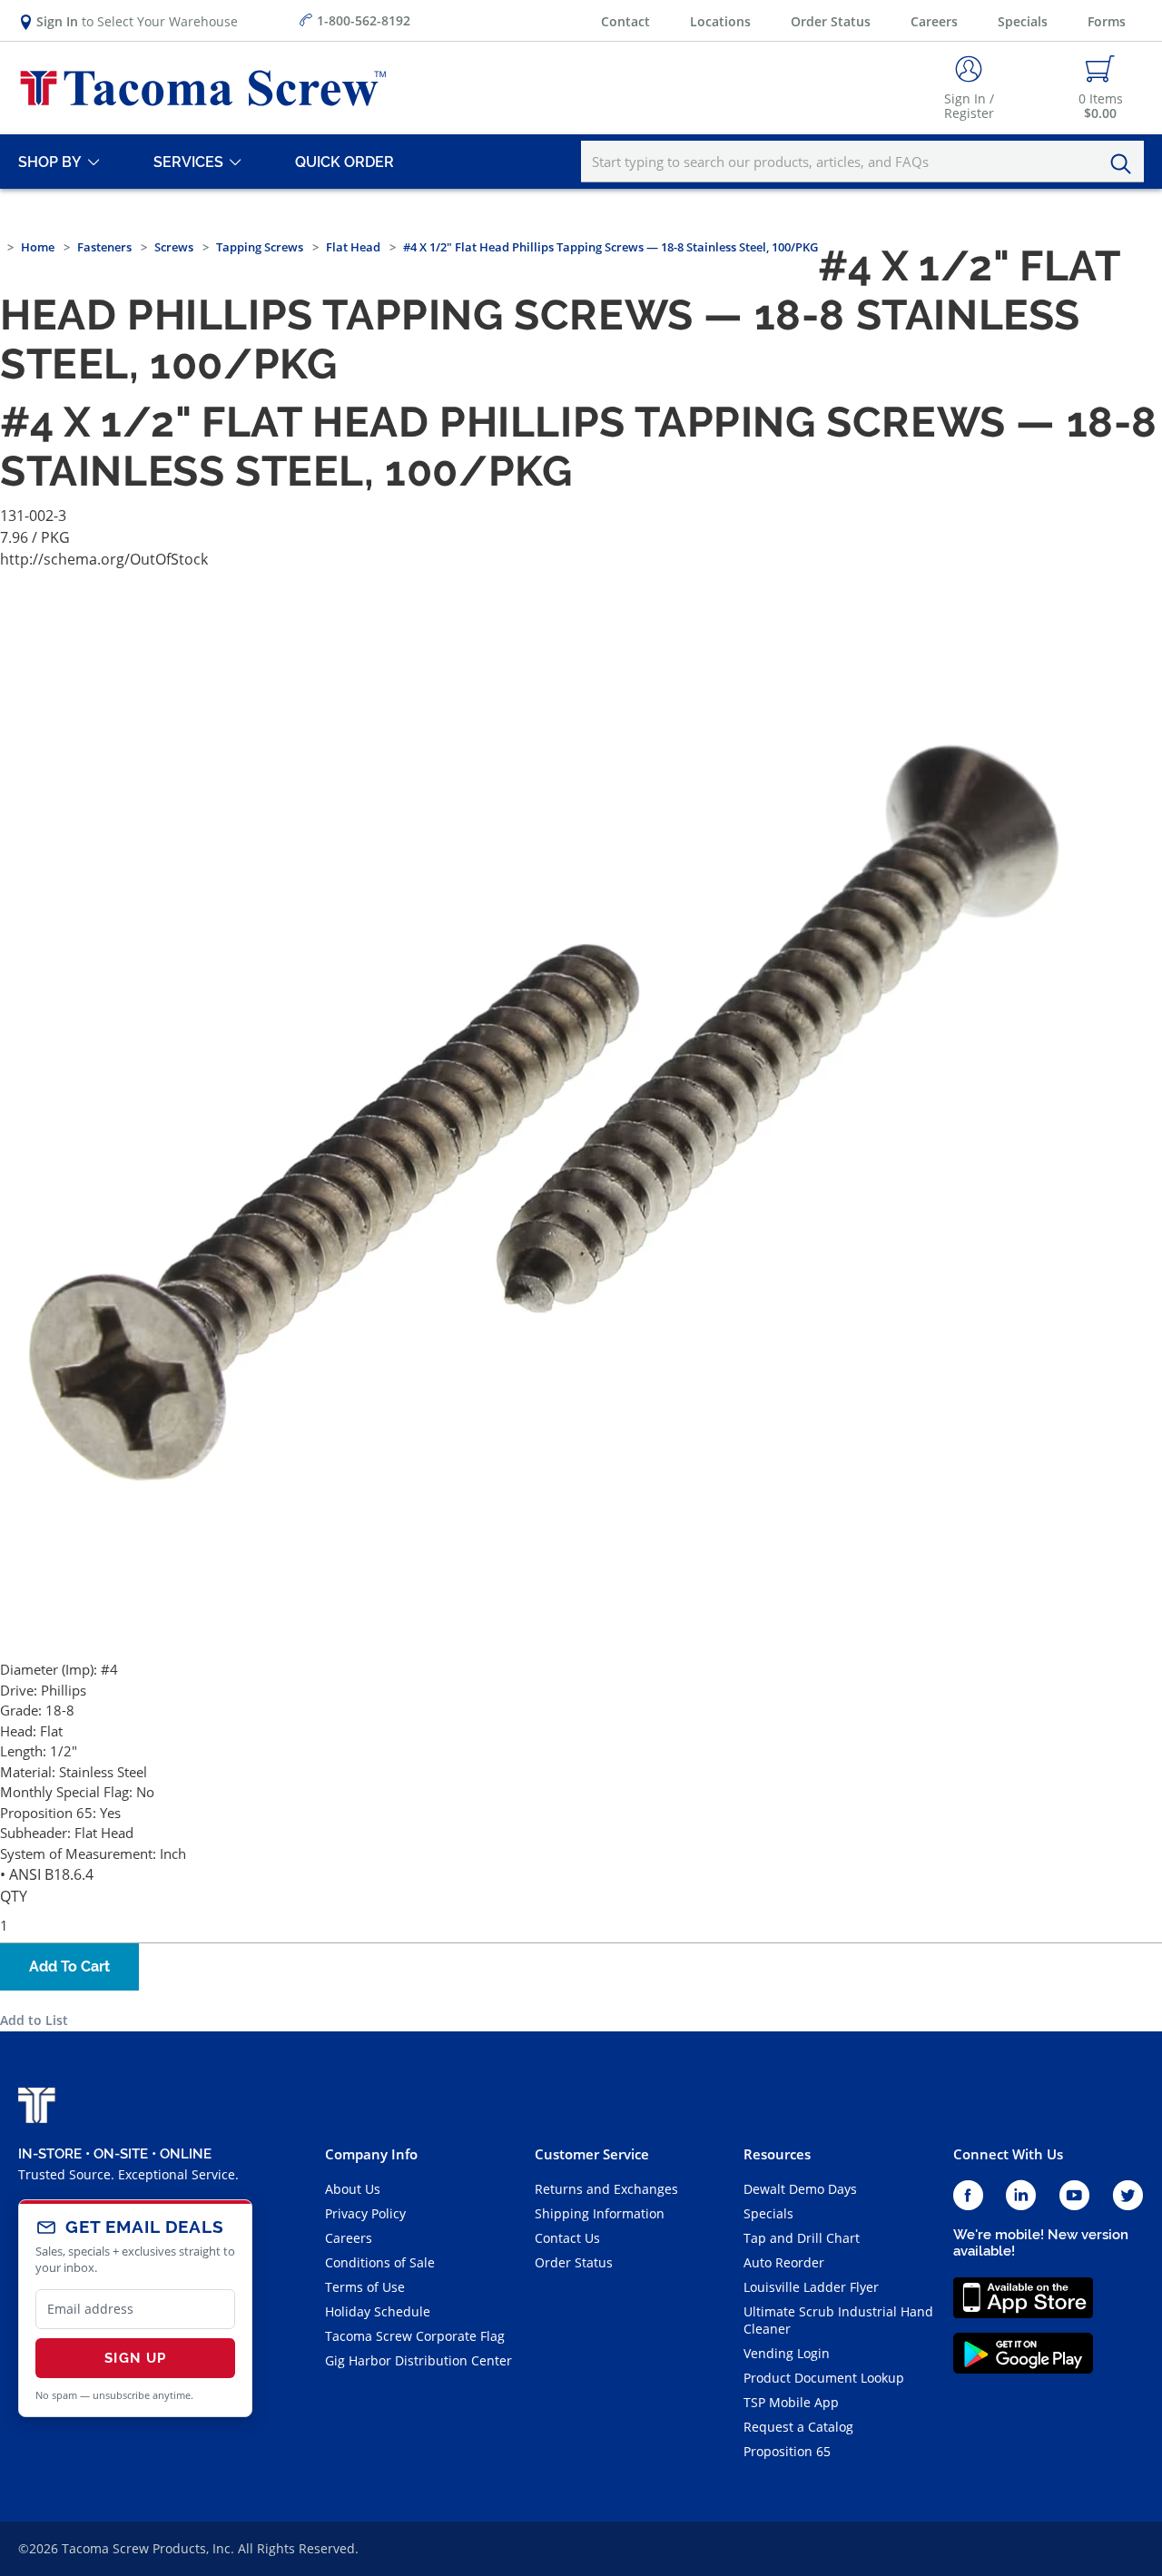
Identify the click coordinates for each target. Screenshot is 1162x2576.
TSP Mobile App (791, 2402)
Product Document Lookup (824, 2378)
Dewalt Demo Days (800, 2189)
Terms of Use (365, 2287)
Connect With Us (1008, 2154)
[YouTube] (1074, 2196)
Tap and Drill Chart (802, 2238)
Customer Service (592, 2154)
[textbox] (862, 162)
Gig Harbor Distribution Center (419, 2360)
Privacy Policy (365, 2213)
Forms (1107, 21)
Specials (1023, 21)
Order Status (831, 21)
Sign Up (135, 2358)
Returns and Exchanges (606, 2189)
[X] (1128, 2196)
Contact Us (567, 2238)
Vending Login (787, 2353)
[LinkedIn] (1021, 2196)
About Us (353, 2189)
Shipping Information (600, 2213)
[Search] (1126, 164)
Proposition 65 (787, 2451)
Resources (777, 2154)
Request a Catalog (798, 2427)
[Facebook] (968, 2196)
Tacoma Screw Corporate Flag (415, 2336)
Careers (934, 21)
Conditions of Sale (380, 2262)
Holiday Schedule (378, 2311)
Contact (625, 21)
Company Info (371, 2154)
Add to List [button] (34, 2020)
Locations (720, 21)
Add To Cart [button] (69, 1966)
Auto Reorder (784, 2262)
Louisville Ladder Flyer (811, 2287)
